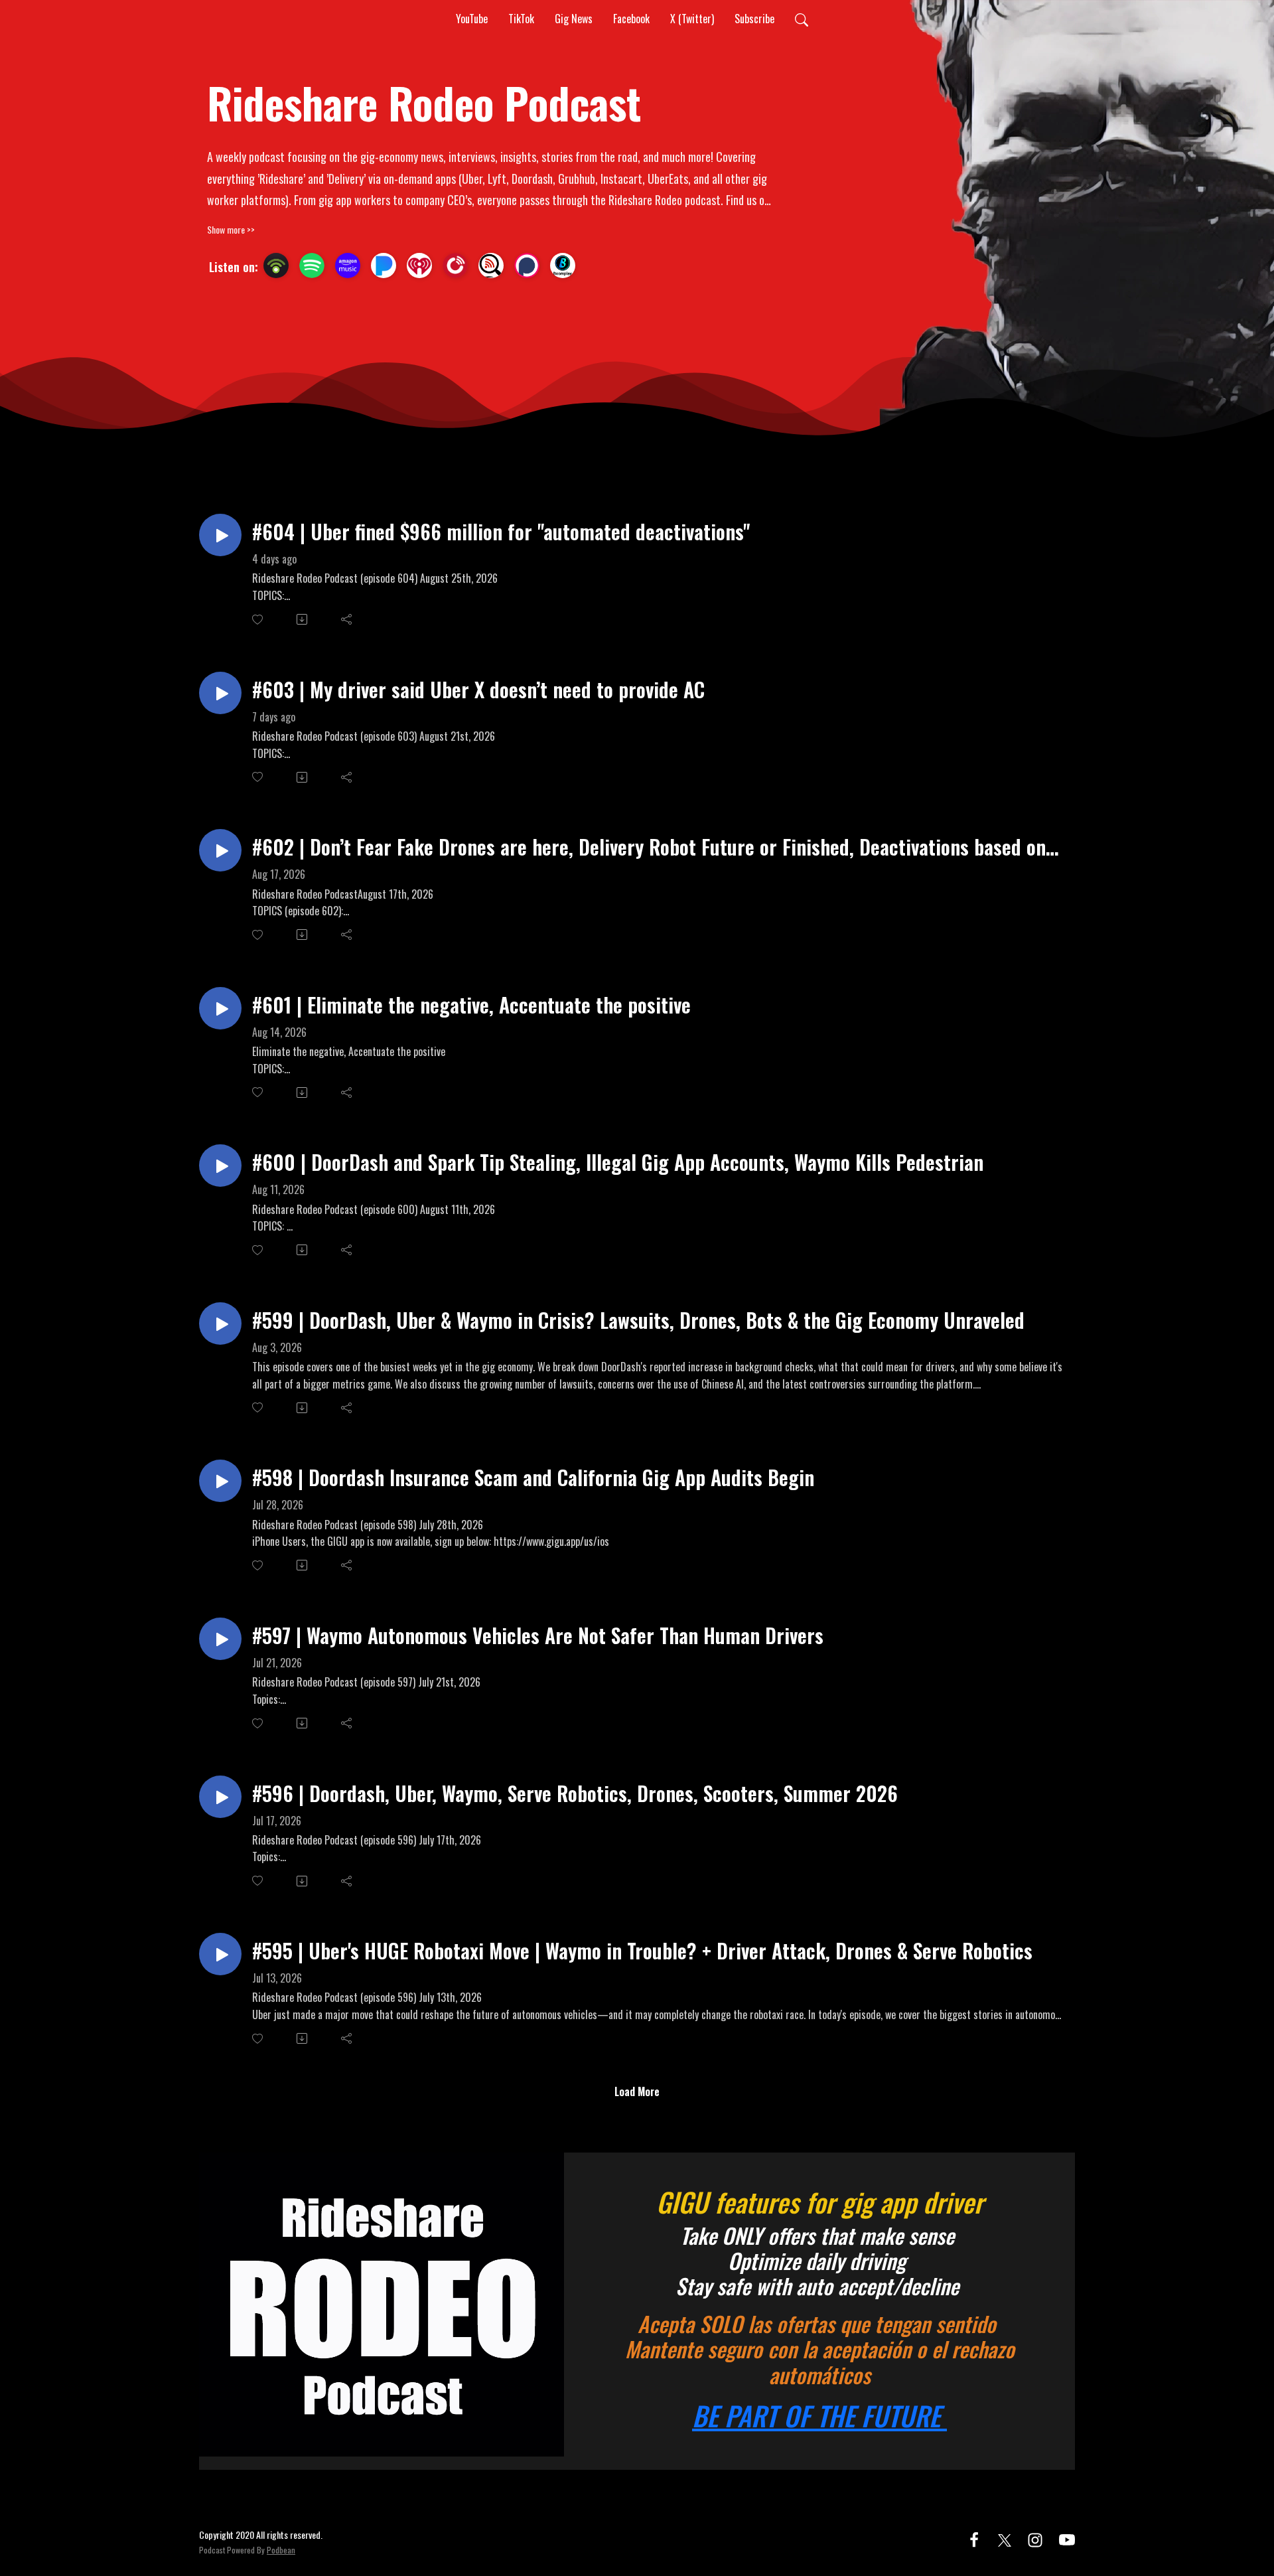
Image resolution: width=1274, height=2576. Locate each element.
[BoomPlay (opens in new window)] (563, 265)
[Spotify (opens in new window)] (312, 265)
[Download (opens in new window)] (303, 619)
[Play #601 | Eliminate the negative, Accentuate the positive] (220, 1008)
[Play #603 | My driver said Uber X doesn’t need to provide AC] (220, 693)
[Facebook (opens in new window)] (974, 2538)
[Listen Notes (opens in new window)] (491, 265)
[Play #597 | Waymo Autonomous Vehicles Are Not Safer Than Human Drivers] (220, 1639)
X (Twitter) (692, 19)
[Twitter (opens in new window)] (1005, 2538)
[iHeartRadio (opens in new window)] (419, 265)
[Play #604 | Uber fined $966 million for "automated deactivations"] (220, 535)
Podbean (281, 2550)
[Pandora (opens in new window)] (384, 265)
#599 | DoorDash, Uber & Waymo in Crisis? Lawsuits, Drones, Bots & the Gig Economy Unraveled (638, 1320)
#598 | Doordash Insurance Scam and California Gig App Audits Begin (533, 1477)
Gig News (574, 19)
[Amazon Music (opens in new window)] (348, 265)
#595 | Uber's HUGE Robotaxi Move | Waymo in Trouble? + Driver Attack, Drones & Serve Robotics (642, 1950)
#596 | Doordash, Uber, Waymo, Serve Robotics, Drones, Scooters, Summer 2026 (575, 1793)
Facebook (631, 19)
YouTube (472, 19)
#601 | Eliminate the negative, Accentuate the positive (471, 1005)
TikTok (521, 19)
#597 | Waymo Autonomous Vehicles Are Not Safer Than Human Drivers (538, 1635)
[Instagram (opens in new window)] (1035, 2538)
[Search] (802, 19)
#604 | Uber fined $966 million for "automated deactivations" (501, 531)
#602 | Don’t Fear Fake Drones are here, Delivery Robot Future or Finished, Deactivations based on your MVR (649, 847)
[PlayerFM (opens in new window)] (455, 265)
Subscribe (754, 19)
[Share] (347, 619)
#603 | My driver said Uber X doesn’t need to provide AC (478, 689)
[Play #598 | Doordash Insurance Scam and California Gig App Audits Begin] (220, 1481)
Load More (637, 2091)
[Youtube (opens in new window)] (1067, 2538)
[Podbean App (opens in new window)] (276, 265)
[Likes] (258, 620)
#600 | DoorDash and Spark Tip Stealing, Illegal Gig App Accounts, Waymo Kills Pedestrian (618, 1162)
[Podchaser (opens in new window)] (527, 265)
